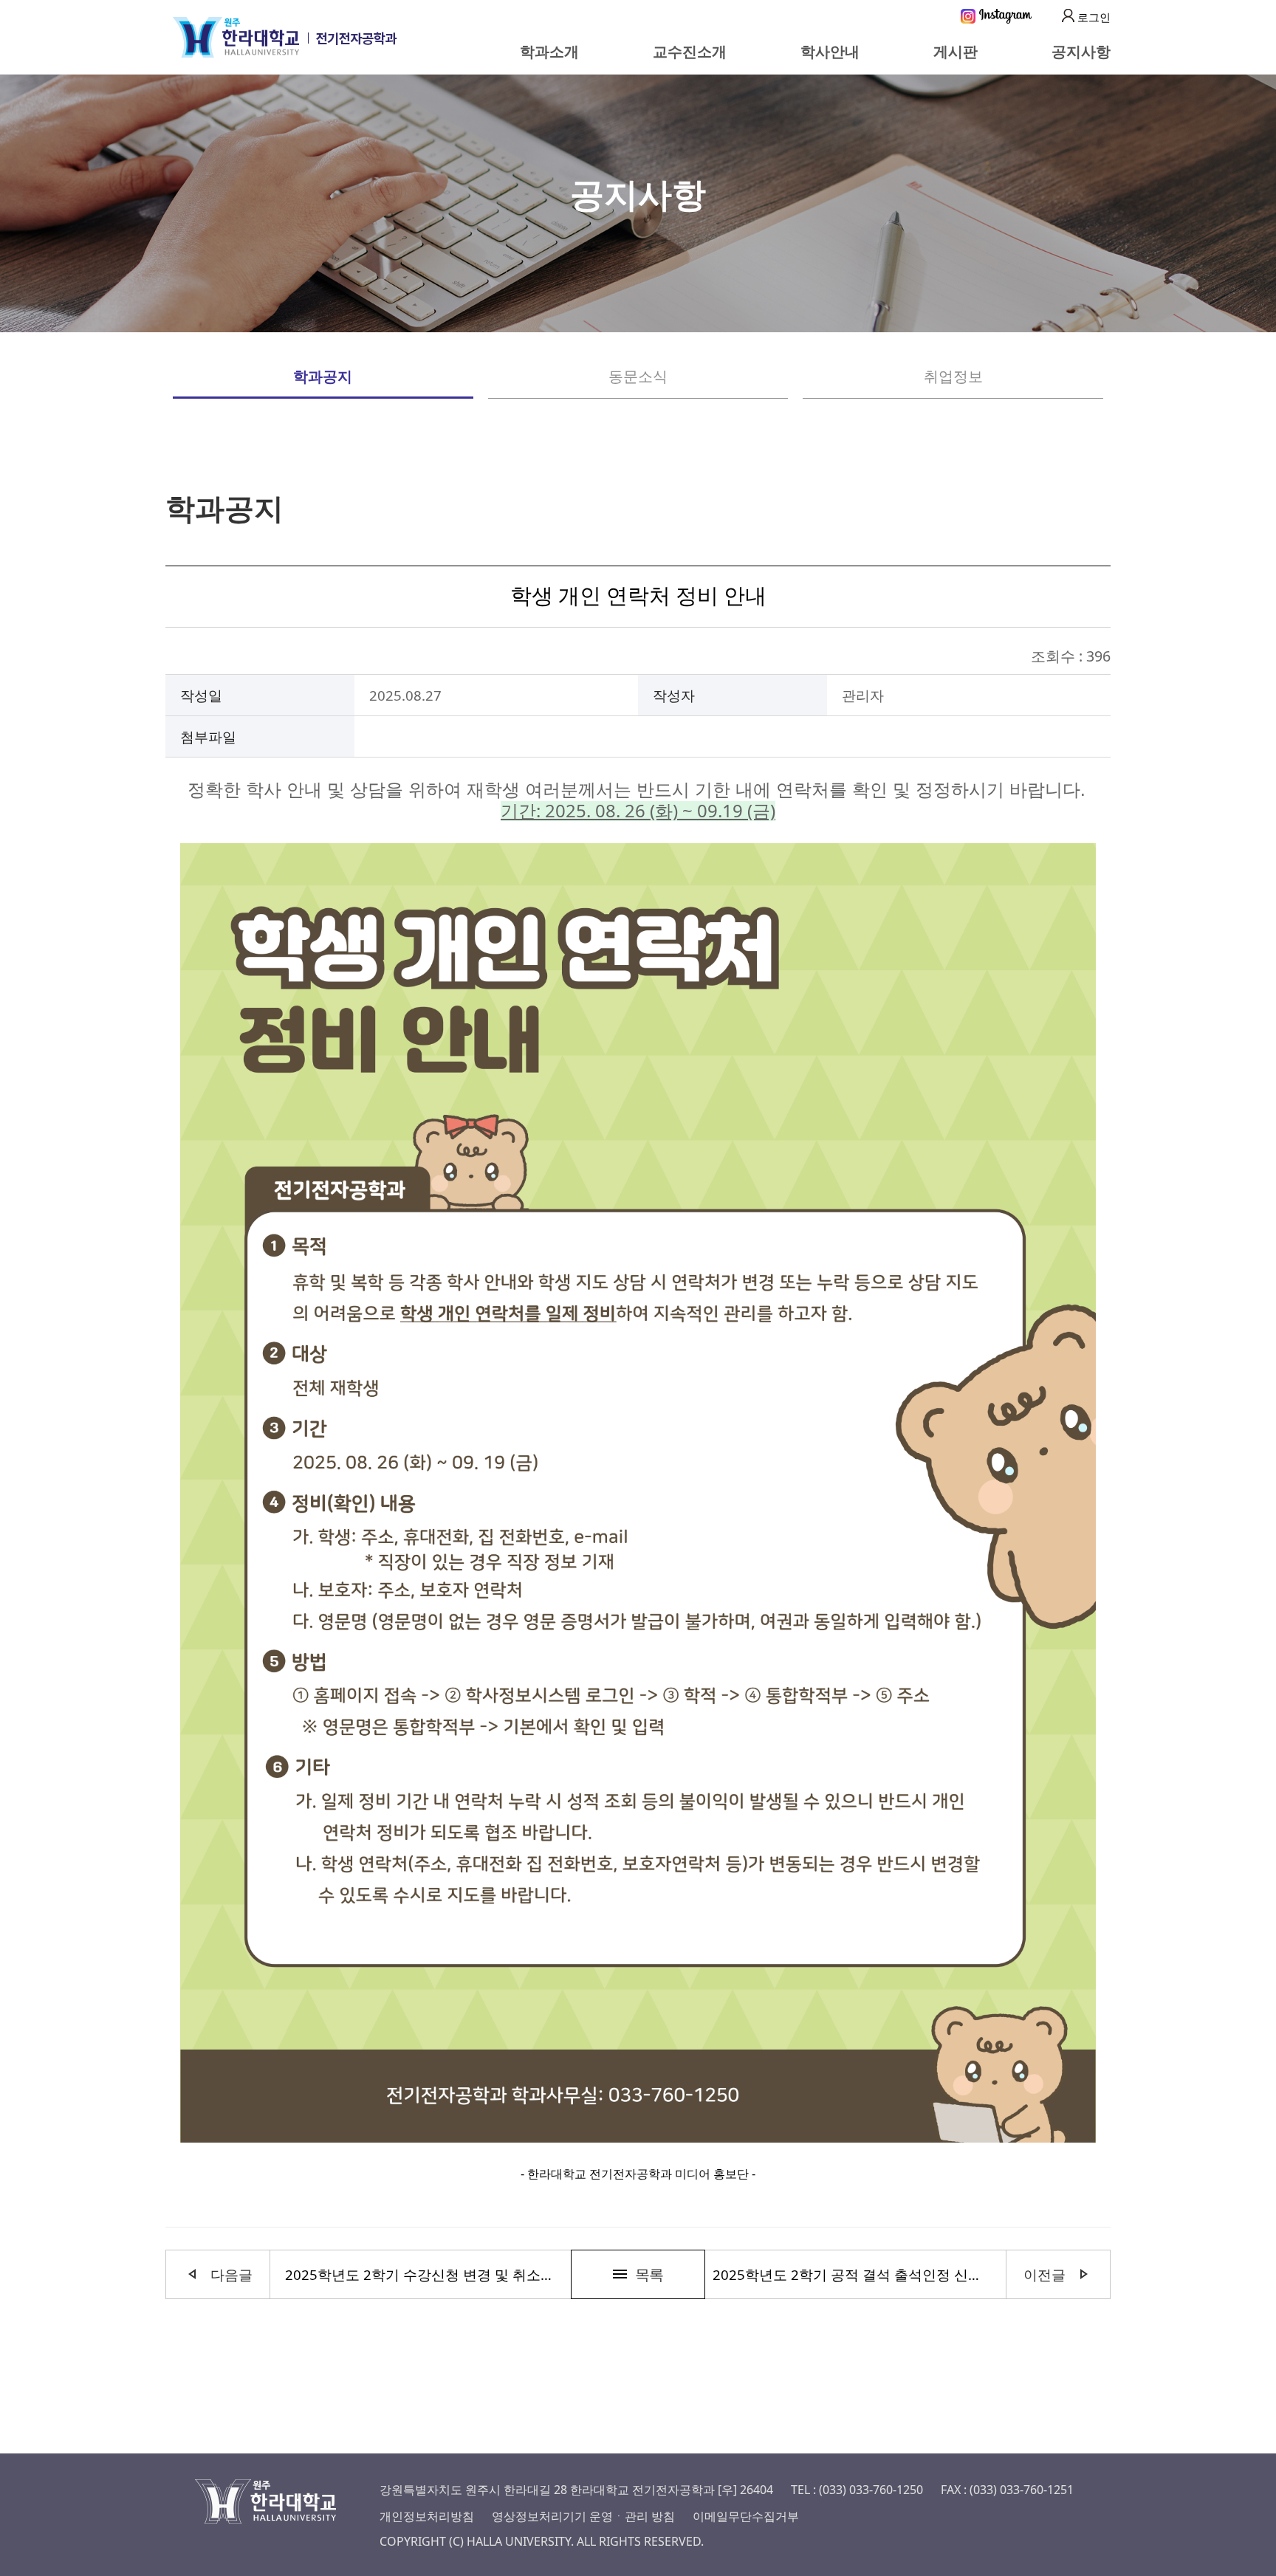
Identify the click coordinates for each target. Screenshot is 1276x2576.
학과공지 (323, 376)
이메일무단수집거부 (746, 2516)
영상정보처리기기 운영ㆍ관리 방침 (583, 2516)
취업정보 (953, 376)
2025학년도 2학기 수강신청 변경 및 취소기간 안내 (424, 2274)
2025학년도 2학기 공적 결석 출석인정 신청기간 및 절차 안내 (852, 2274)
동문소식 (638, 376)
